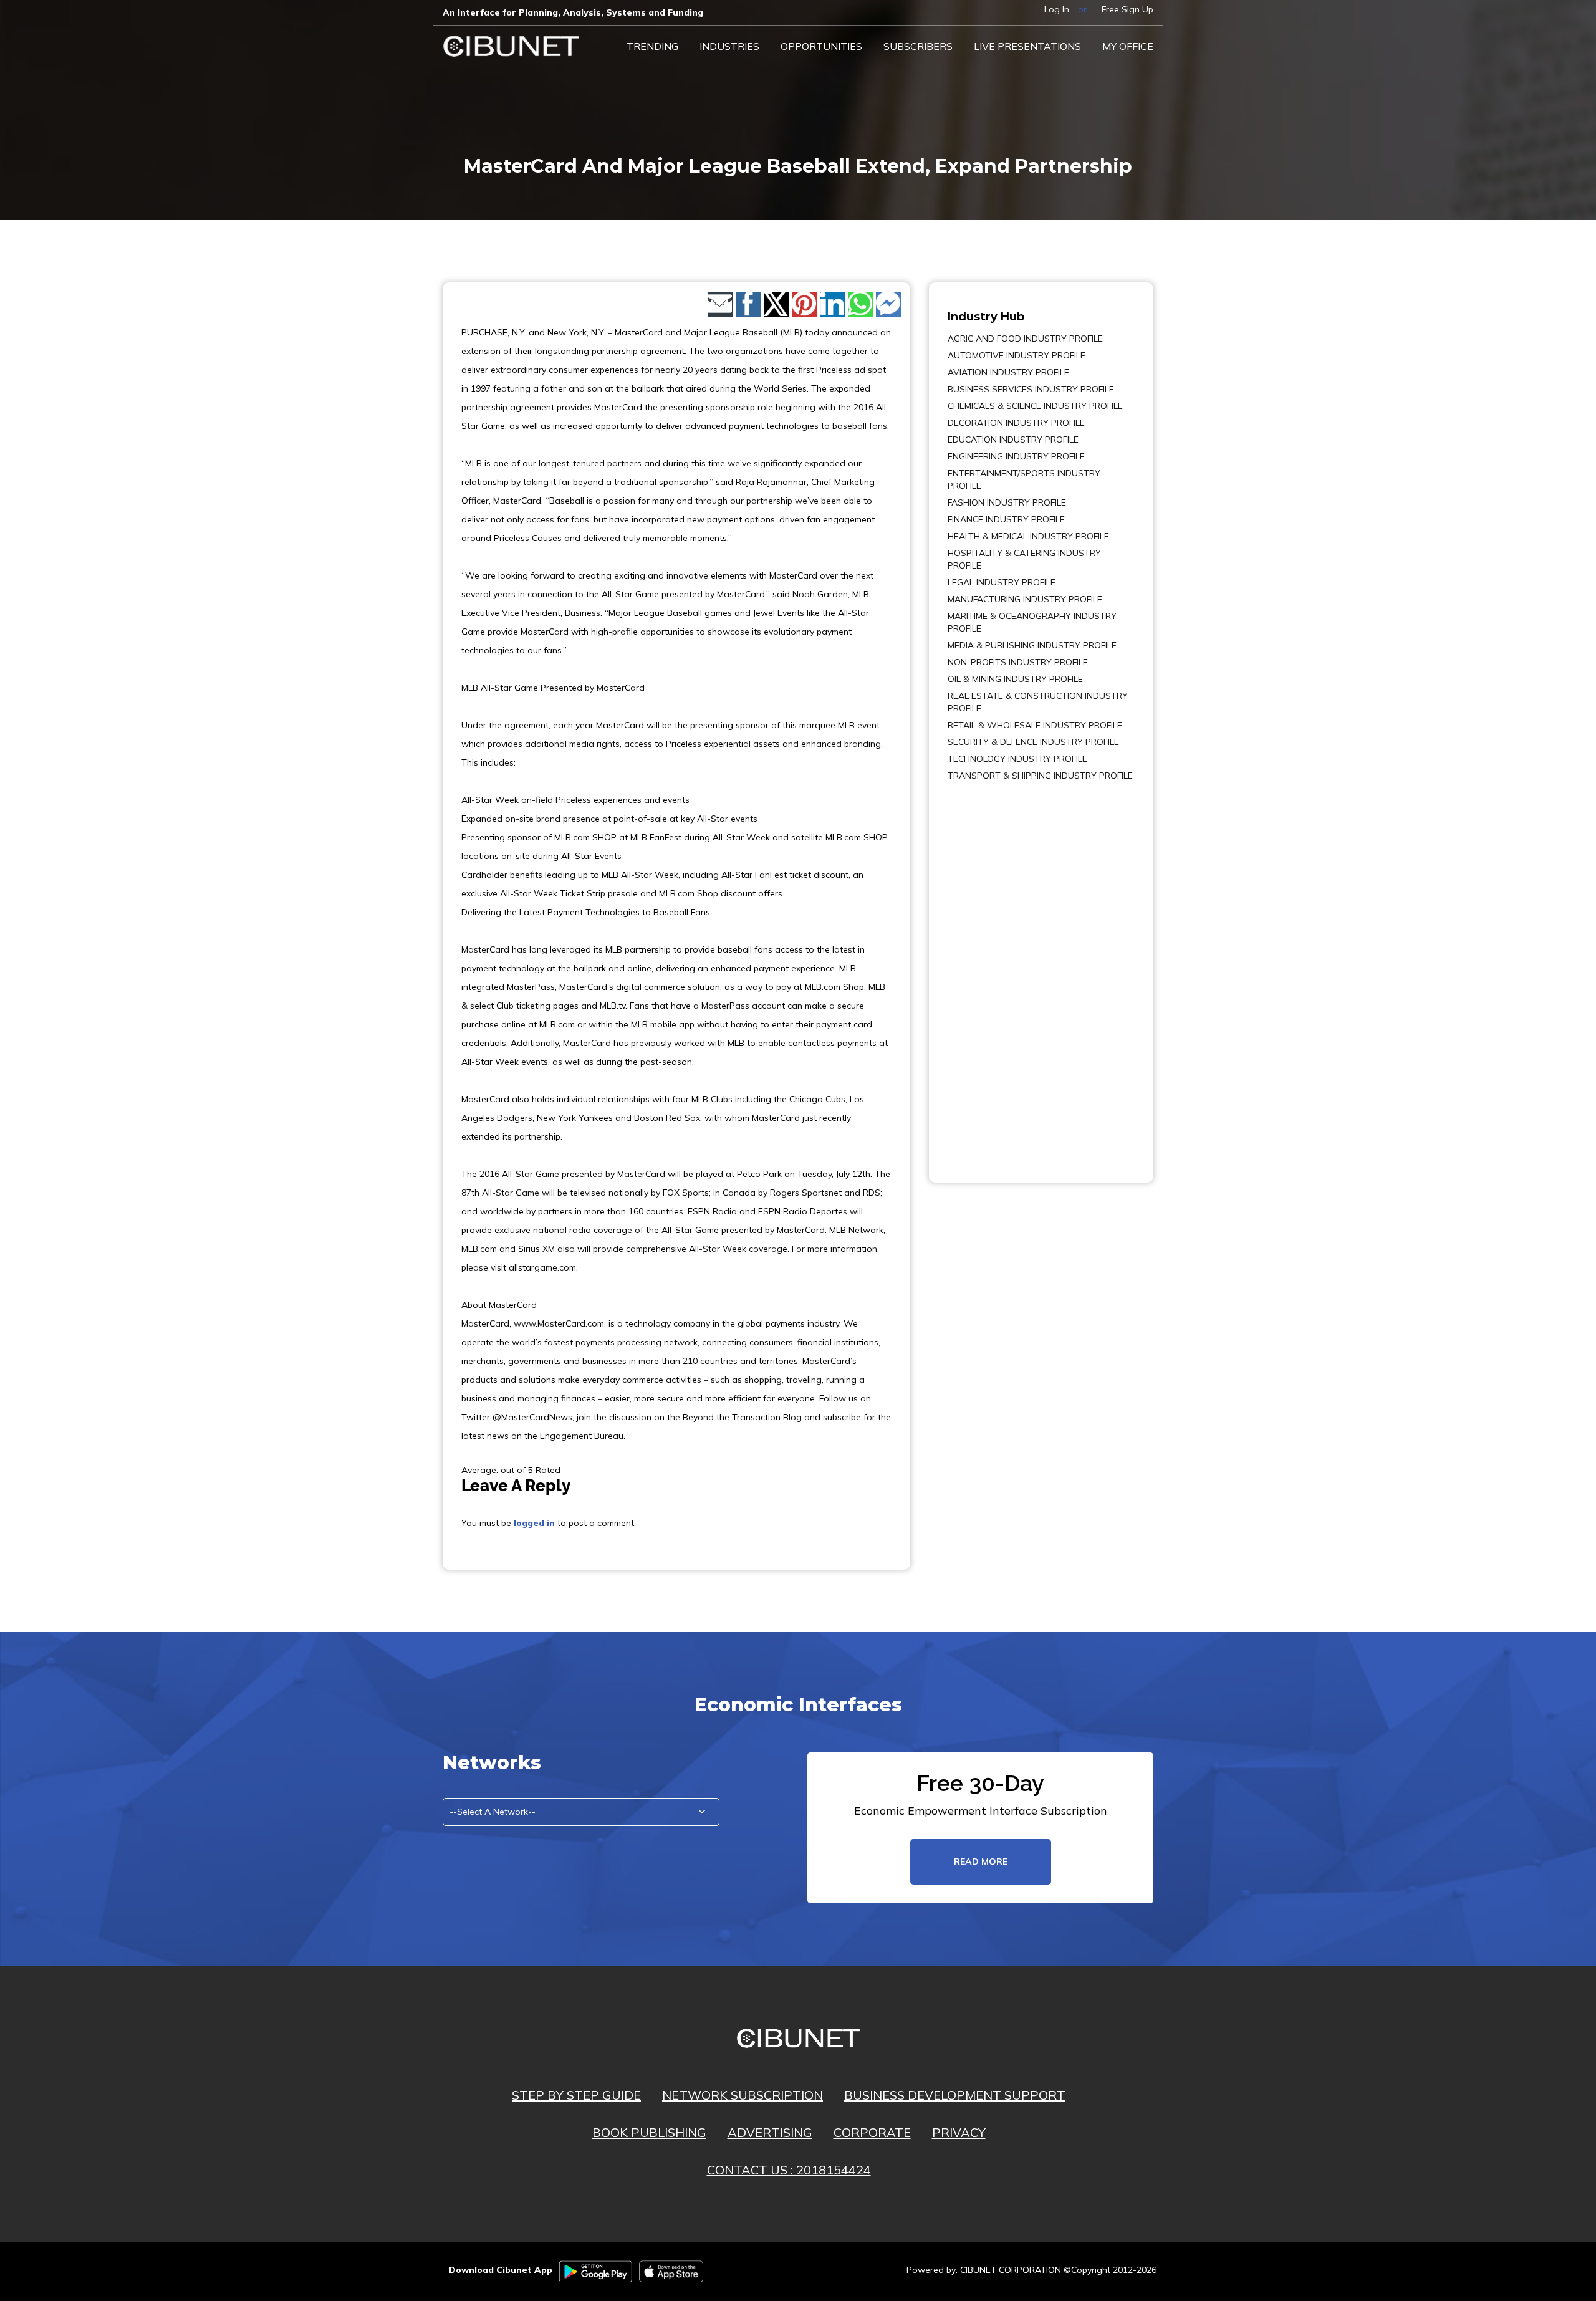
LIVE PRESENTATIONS (1027, 46)
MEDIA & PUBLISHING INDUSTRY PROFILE (1032, 645)
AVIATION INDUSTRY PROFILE (1008, 372)
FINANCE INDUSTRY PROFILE (1006, 519)
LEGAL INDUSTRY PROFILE (1002, 582)
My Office (1128, 46)
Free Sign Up (1127, 9)
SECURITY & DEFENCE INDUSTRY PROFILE (1033, 742)
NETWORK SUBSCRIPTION (743, 2095)
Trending (652, 46)
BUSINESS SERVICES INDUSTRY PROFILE (1031, 389)
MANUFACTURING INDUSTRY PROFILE (1025, 599)
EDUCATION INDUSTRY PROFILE (1013, 440)
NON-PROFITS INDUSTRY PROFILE (1018, 662)
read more (981, 1861)
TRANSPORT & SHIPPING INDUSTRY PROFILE (1040, 776)
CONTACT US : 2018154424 (789, 2170)
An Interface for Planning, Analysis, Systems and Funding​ (573, 12)
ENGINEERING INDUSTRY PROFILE (1016, 456)
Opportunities (821, 46)
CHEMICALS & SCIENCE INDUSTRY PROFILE (1035, 406)
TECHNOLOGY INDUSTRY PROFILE (1017, 759)
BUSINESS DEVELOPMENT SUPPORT (955, 2095)
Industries (729, 46)
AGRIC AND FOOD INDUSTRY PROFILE (1025, 339)
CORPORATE (872, 2132)
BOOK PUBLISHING (649, 2132)
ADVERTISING (770, 2132)
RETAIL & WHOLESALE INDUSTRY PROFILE (1035, 725)
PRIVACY (959, 2132)
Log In (1057, 9)
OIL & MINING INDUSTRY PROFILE (1015, 679)
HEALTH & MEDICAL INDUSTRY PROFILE (1028, 536)
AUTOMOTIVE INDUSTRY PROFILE (1017, 355)
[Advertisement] (985, 973)
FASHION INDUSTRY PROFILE (1007, 502)
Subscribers (918, 46)
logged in (534, 1523)
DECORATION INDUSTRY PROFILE (1016, 423)
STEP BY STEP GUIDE (576, 2095)
